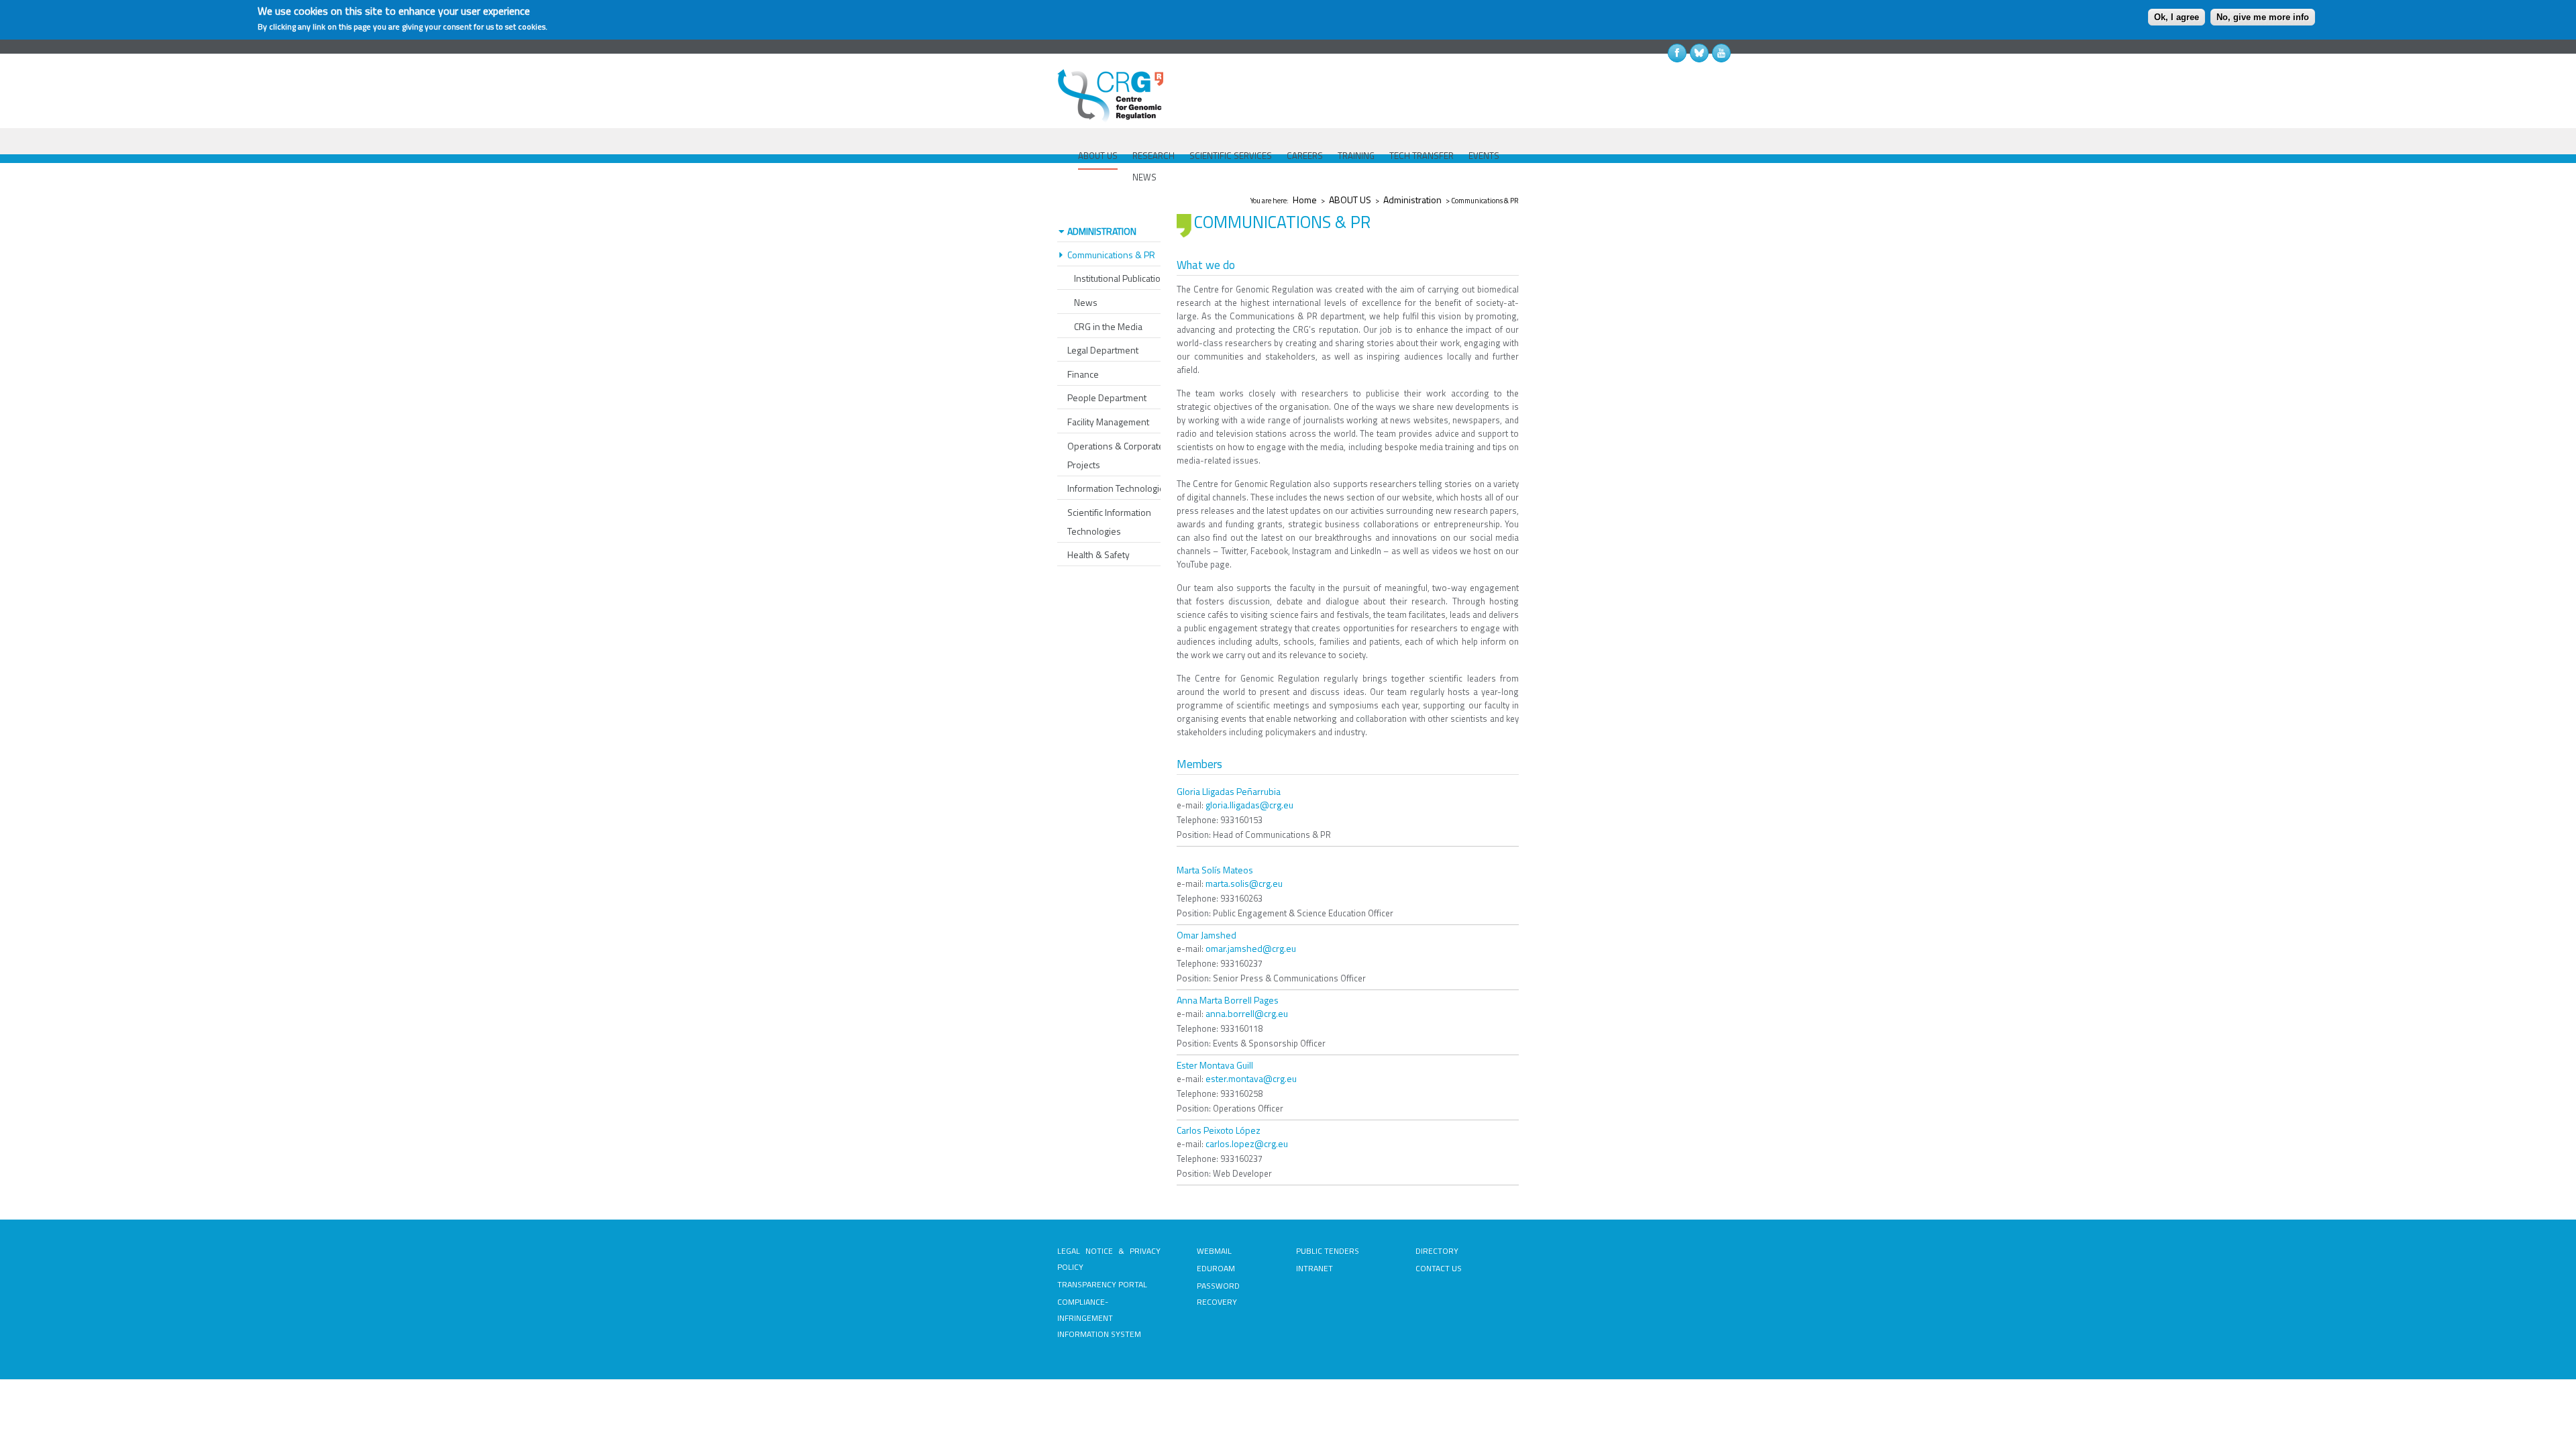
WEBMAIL (1214, 1251)
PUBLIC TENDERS (1328, 1251)
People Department (1107, 397)
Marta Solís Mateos (1215, 870)
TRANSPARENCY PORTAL (1102, 1284)
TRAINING (1356, 156)
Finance (1083, 374)
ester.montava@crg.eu (1251, 1078)
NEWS (1144, 177)
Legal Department (1103, 350)
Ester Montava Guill (1215, 1065)
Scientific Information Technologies (1109, 522)
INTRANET (1314, 1268)
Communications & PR (1111, 255)
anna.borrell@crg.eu (1247, 1013)
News (1086, 302)
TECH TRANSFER (1421, 156)
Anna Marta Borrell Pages (1228, 1000)
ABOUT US (1098, 156)
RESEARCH (1153, 156)
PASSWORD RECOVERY (1218, 1294)
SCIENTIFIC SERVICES (1231, 156)
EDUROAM (1216, 1268)
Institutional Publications (1122, 278)
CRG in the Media (1108, 326)
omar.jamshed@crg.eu (1251, 948)
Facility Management (1108, 422)
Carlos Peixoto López (1219, 1130)
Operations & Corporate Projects (1116, 455)
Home (1305, 200)
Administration (1412, 200)
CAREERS (1305, 156)
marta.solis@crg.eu (1244, 883)
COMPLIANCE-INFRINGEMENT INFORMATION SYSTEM (1099, 1318)
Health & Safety (1098, 554)
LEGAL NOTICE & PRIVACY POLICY (1109, 1259)
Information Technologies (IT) (1125, 488)
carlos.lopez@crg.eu (1247, 1143)
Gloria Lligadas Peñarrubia (1229, 791)
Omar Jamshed (1206, 935)
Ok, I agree (2177, 17)
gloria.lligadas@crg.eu (1249, 805)
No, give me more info (2263, 17)
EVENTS (1484, 156)
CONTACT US (1439, 1268)
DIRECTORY (1437, 1251)
